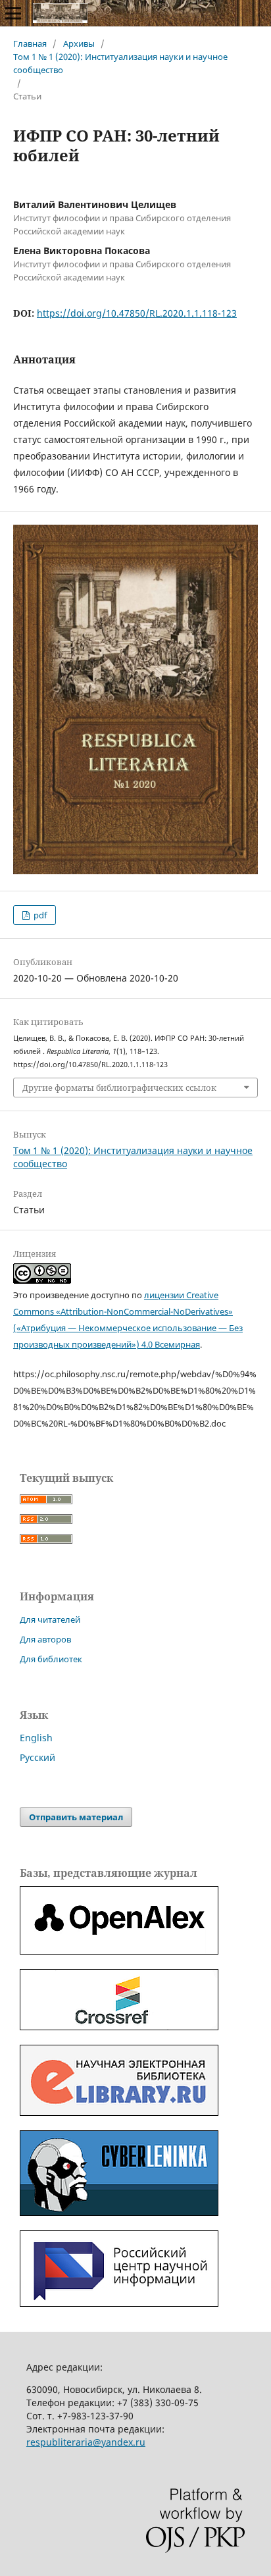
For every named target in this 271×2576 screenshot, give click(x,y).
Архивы (79, 43)
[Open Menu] (13, 13)
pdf (39, 915)
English (36, 1738)
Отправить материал (76, 1817)
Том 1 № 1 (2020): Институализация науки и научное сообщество (120, 63)
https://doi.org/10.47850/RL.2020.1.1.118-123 (137, 313)
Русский (37, 1757)
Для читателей (50, 1619)
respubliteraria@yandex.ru (86, 2442)
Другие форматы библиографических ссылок (119, 1088)
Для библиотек (51, 1659)
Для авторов (45, 1639)
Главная (30, 43)
